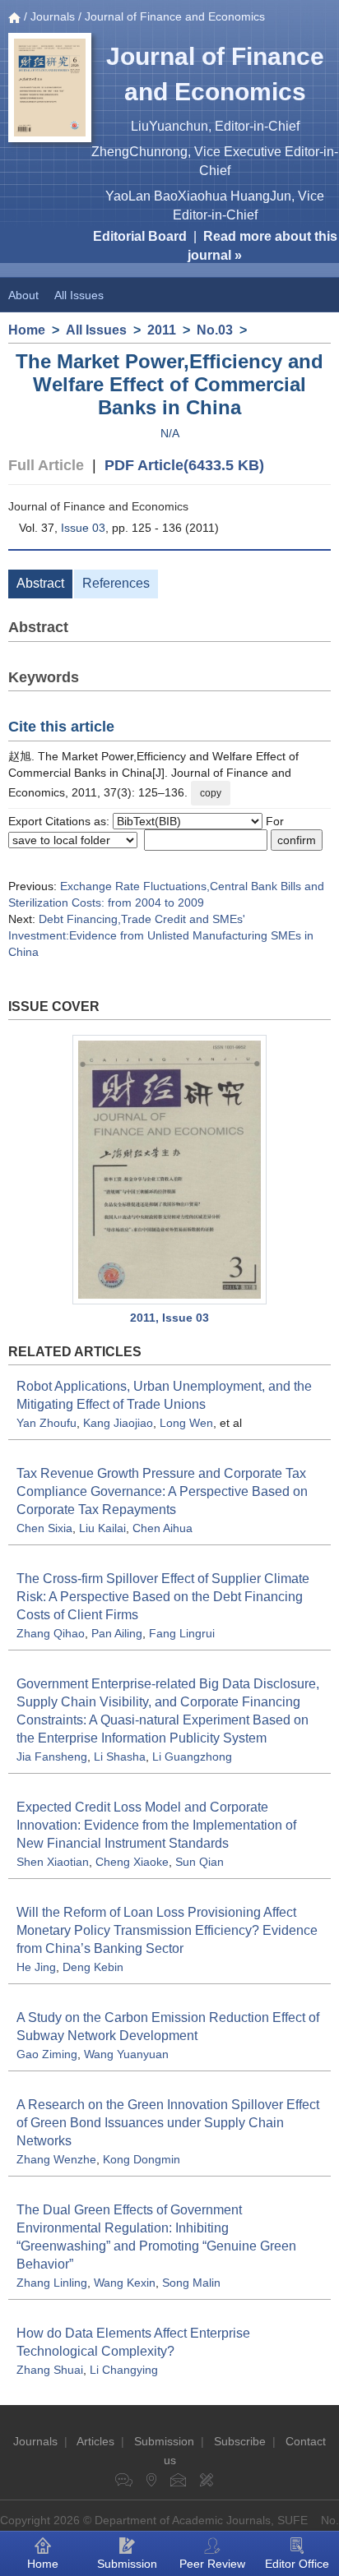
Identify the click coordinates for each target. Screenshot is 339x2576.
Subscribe (240, 2441)
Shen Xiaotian (53, 1862)
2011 (162, 330)
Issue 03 (83, 528)
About (23, 295)
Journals (53, 16)
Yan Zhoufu (46, 1423)
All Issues (79, 295)
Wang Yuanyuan (126, 2054)
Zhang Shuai (50, 2370)
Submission (164, 2441)
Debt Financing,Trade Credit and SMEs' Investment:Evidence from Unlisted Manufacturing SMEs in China (161, 935)
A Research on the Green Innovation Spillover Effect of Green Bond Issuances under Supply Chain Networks (168, 2123)
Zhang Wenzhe (56, 2159)
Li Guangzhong (192, 1757)
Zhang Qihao (51, 1633)
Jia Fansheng (52, 1757)
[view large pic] (169, 1170)
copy (211, 793)
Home (27, 330)
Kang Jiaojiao (118, 1423)
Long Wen (186, 1423)
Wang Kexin (125, 2283)
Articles (95, 2441)
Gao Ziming (47, 2054)
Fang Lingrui (182, 1633)
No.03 (215, 330)
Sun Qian (200, 1862)
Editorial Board (140, 236)
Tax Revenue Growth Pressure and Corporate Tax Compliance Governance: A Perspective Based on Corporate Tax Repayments (162, 1491)
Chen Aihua (163, 1528)
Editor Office (297, 2564)
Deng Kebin (93, 1967)
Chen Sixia (44, 1528)
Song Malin (191, 2283)
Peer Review (212, 2564)
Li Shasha (120, 1757)
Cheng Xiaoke (132, 1862)
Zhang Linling (52, 2283)
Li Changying (124, 2370)
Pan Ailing (117, 1633)
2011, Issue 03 (169, 1318)
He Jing (36, 1967)
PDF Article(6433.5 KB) (184, 465)
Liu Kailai (102, 1528)
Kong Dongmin (142, 2159)
